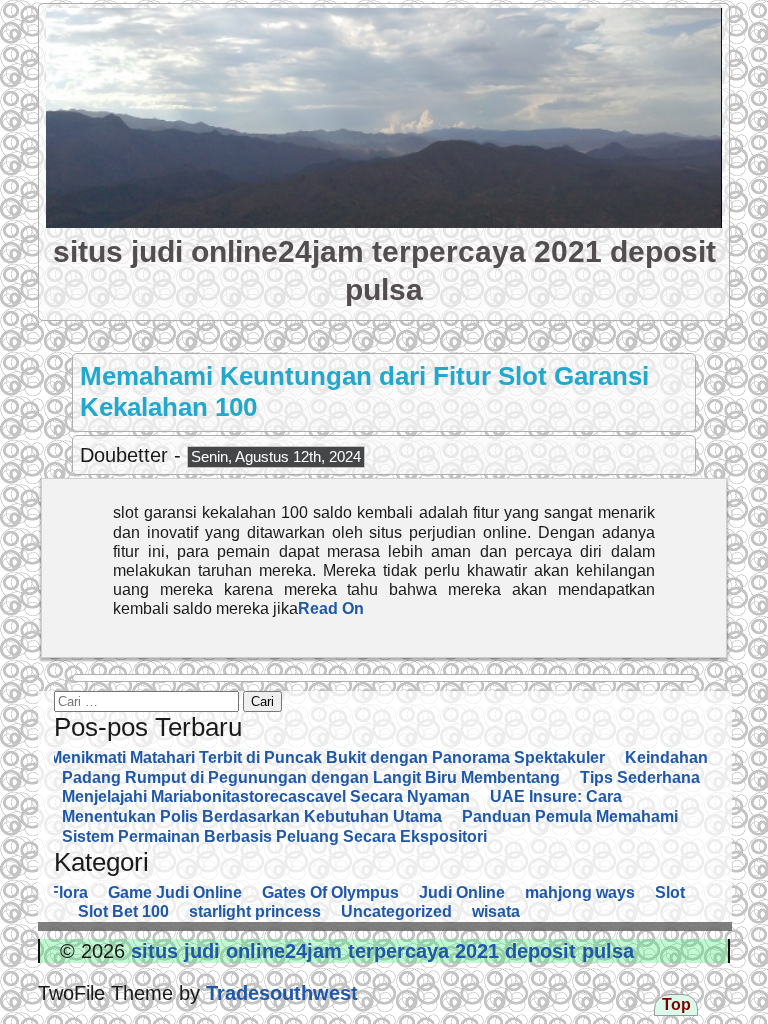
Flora (68, 892)
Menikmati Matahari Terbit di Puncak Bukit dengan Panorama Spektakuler (327, 757)
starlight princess (255, 911)
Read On (331, 608)
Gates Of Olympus (330, 892)
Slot (670, 892)
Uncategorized (396, 911)
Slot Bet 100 (123, 911)
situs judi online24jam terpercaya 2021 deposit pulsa (379, 951)
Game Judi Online (175, 892)
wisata (496, 911)
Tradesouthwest (279, 993)
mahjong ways (580, 892)
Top (676, 1004)
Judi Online (462, 892)
